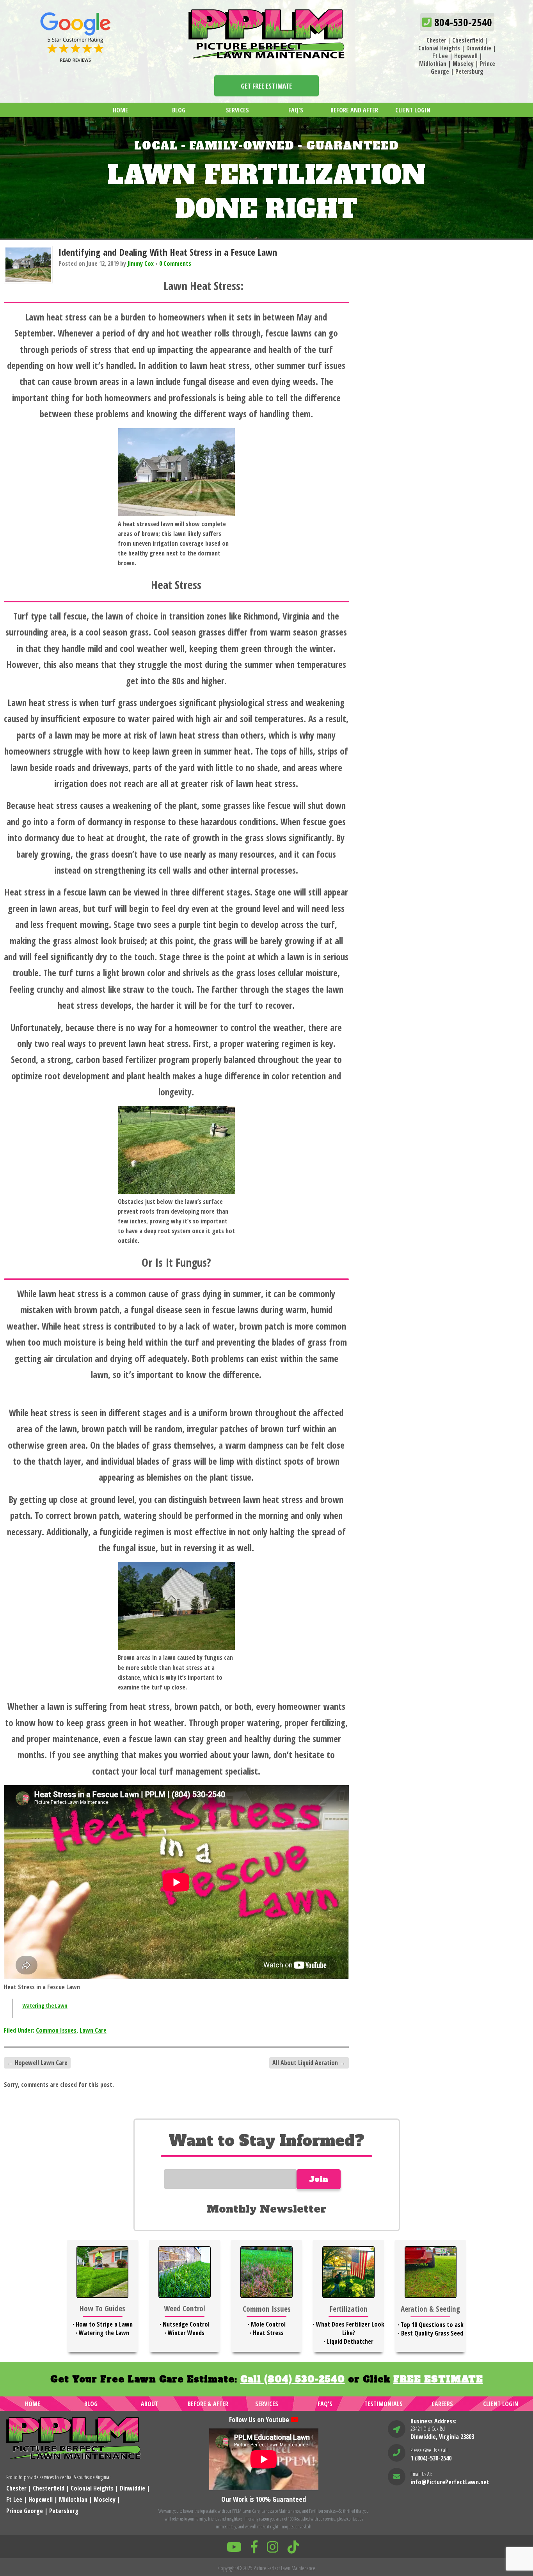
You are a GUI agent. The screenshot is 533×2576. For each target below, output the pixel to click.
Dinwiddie (479, 48)
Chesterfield (468, 40)
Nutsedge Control (186, 2324)
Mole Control (268, 2324)
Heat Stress (268, 2333)
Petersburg (469, 71)
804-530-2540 (462, 22)
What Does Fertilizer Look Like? (350, 2329)
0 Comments (175, 263)
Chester (436, 40)
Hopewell (466, 56)
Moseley (463, 64)
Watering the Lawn (45, 2005)
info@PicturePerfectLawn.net (450, 2482)
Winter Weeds (186, 2333)
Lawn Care (93, 2030)
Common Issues (56, 2030)
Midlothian (433, 64)
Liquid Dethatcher (350, 2341)
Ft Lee (440, 56)
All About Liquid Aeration (309, 2063)
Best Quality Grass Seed (432, 2333)
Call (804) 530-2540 (293, 2379)
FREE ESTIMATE (438, 2379)
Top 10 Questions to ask (432, 2325)
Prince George (25, 2511)
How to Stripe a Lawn (104, 2324)
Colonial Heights (439, 48)
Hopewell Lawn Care (37, 2063)
